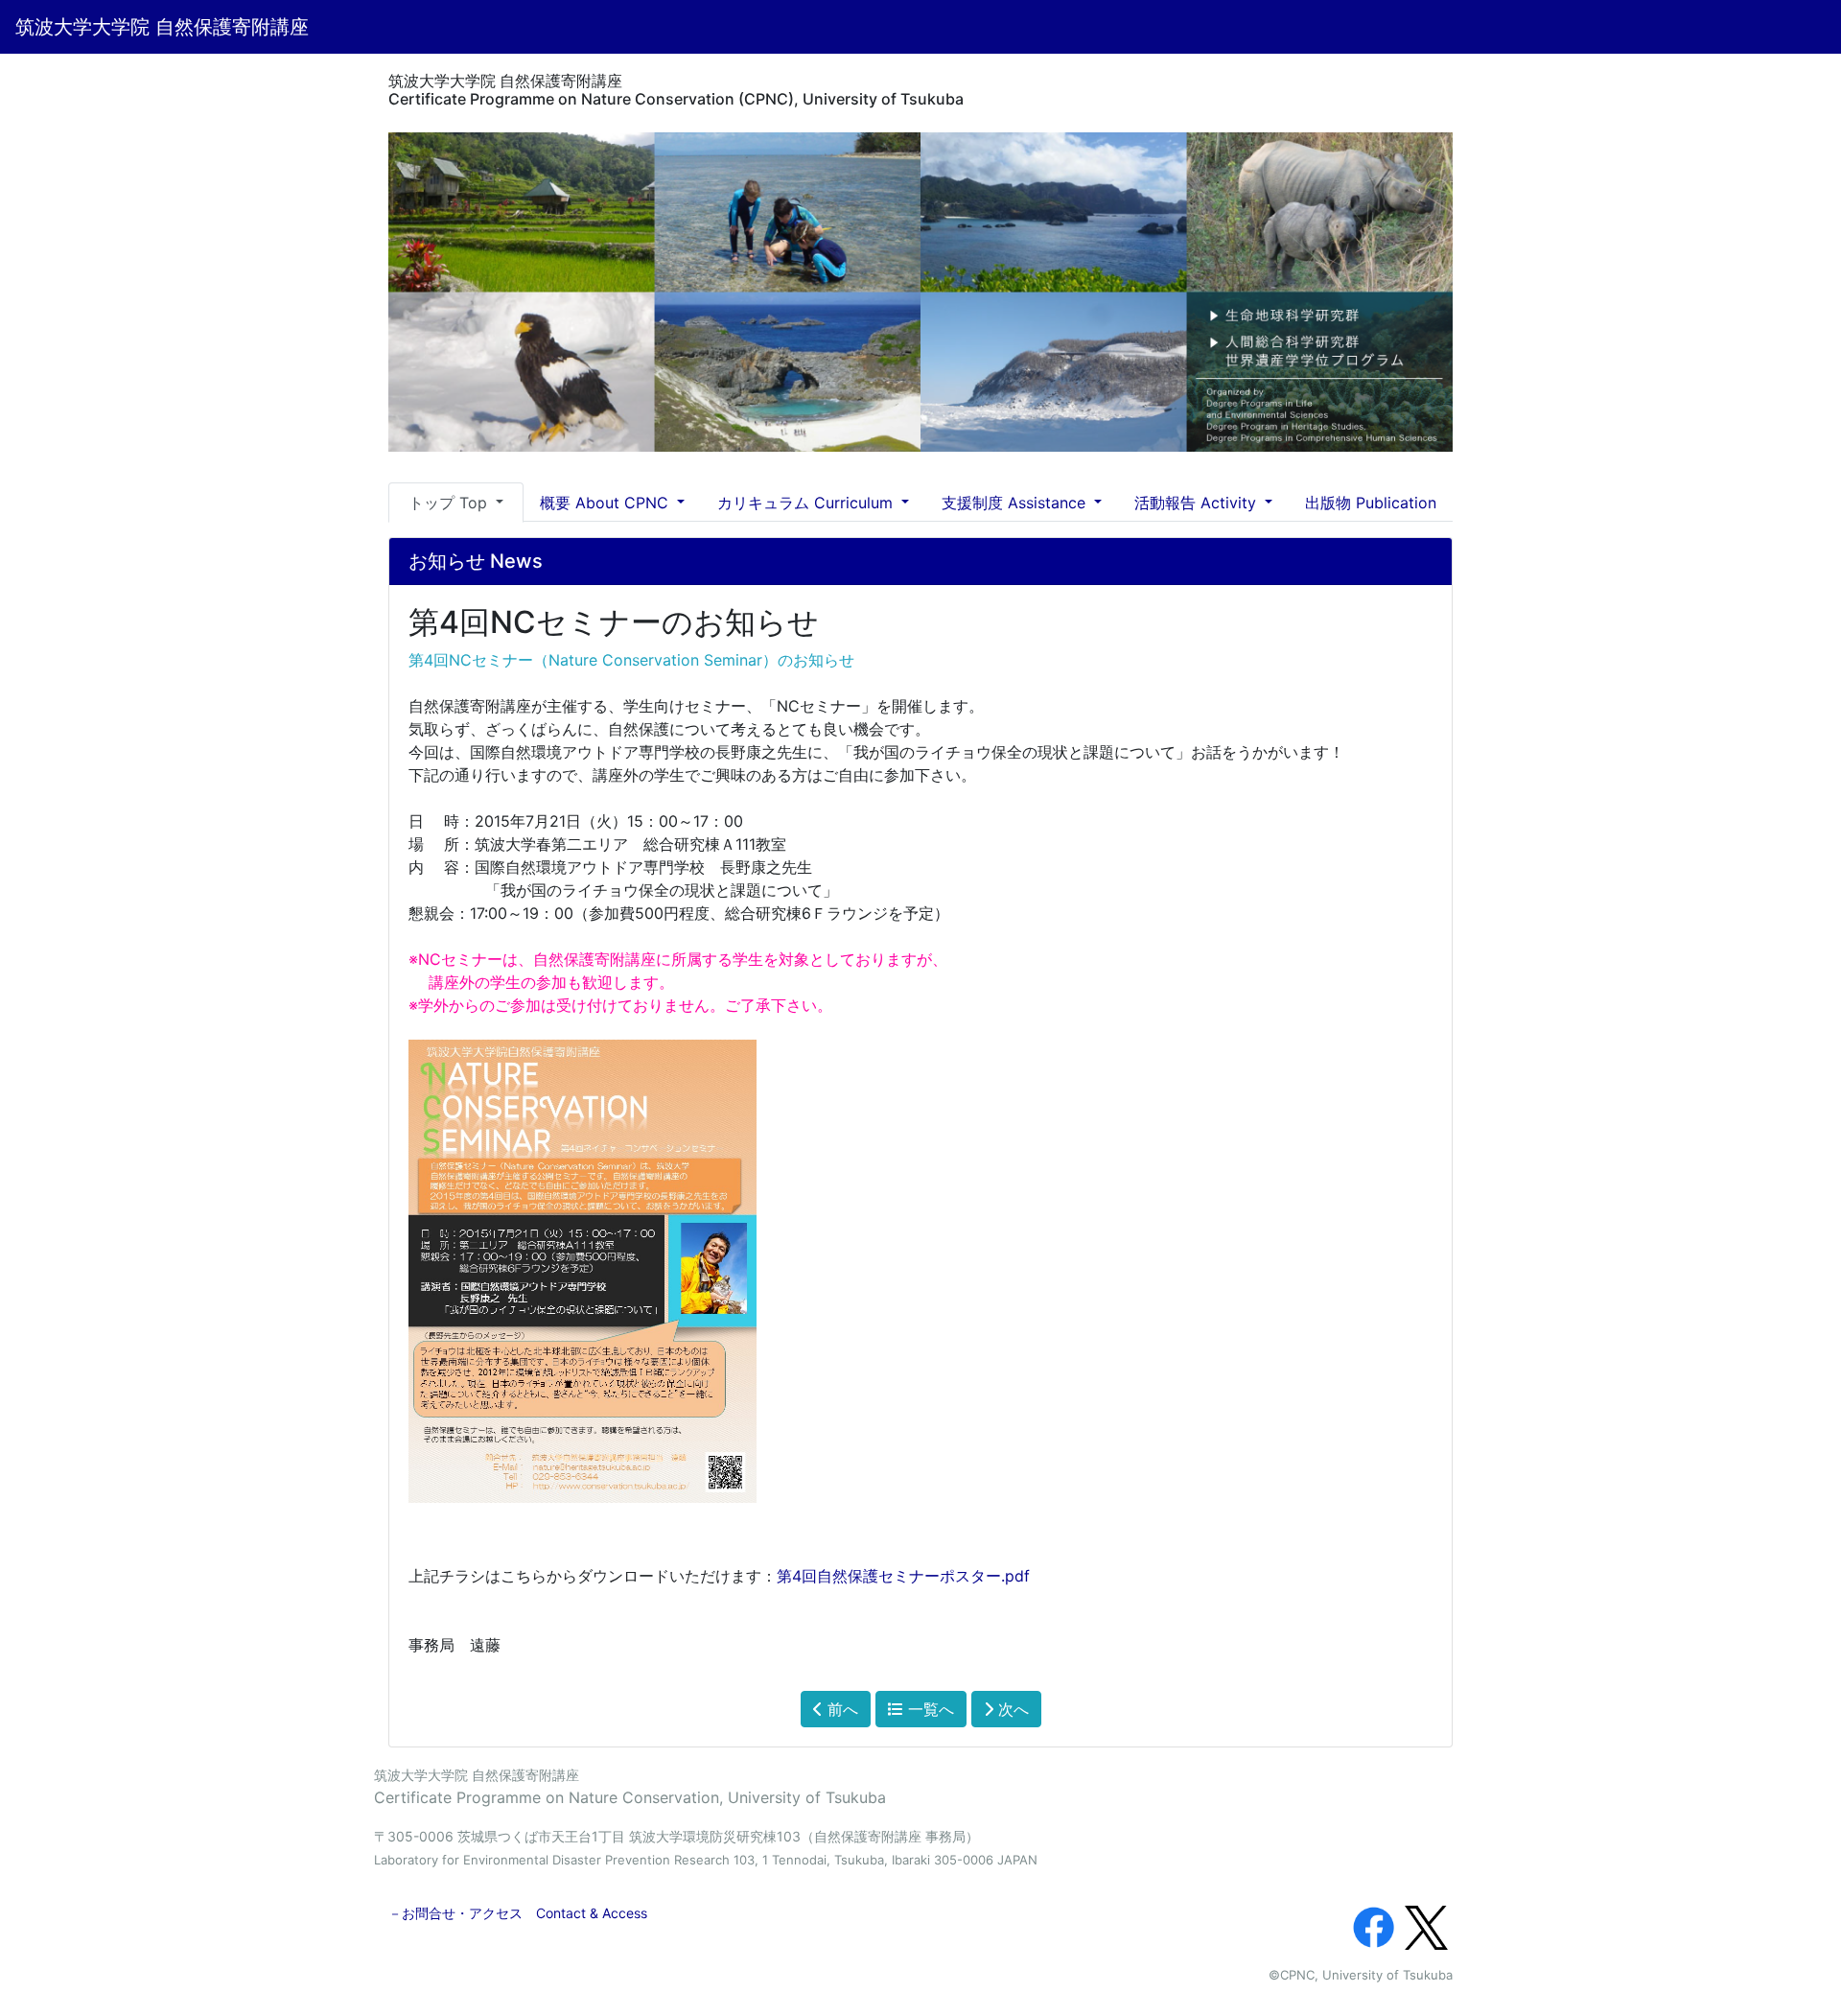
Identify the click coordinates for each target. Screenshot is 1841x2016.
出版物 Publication (1371, 503)
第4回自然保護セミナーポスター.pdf (903, 1576)
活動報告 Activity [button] (1198, 503)
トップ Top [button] (450, 503)
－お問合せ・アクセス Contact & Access (518, 1913)
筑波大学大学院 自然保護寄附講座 (162, 27)
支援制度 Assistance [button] (1016, 503)
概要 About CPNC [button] (606, 503)
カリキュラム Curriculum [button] (807, 503)
